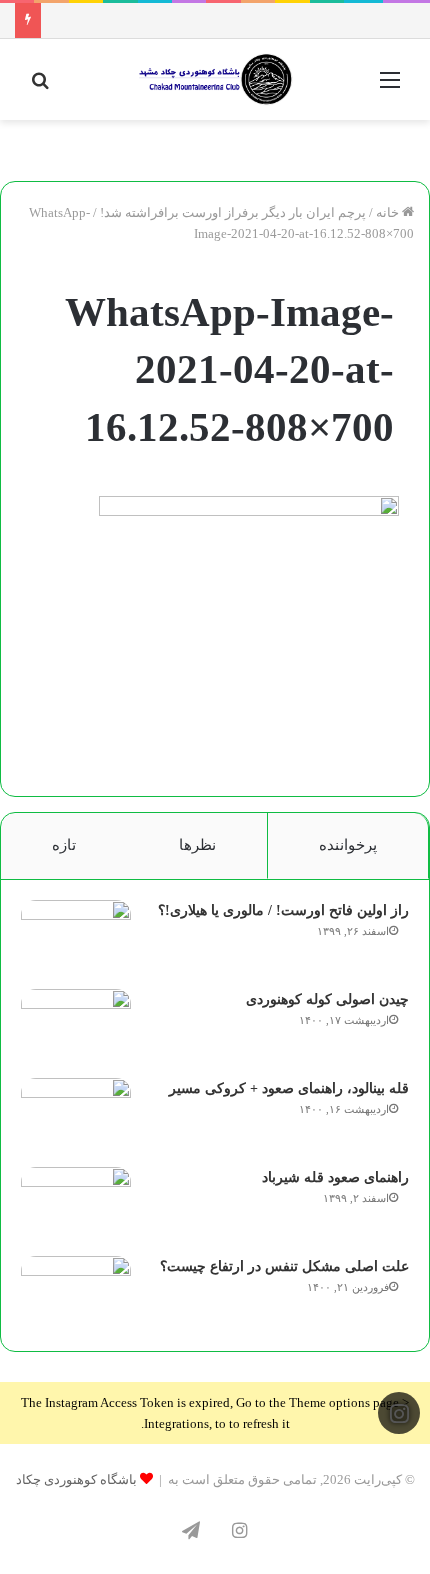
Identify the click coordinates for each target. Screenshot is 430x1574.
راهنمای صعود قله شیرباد (335, 1177)
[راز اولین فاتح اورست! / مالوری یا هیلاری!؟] (76, 937)
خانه (389, 212)
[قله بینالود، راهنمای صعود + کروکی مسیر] (76, 1115)
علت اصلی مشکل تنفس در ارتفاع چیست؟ (284, 1266)
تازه (64, 845)
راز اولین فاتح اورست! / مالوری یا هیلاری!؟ (283, 910)
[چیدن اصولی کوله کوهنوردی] (76, 1026)
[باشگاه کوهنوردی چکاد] (215, 79)
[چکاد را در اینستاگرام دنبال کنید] (399, 1413)
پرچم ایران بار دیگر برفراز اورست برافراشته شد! (233, 212)
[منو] (390, 87)
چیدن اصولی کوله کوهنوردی (327, 999)
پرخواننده (348, 845)
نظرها (197, 845)
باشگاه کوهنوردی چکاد (76, 1479)
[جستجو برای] (40, 87)
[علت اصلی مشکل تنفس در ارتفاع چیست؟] (76, 1293)
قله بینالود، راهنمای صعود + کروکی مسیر (289, 1088)
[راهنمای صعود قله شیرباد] (76, 1204)
